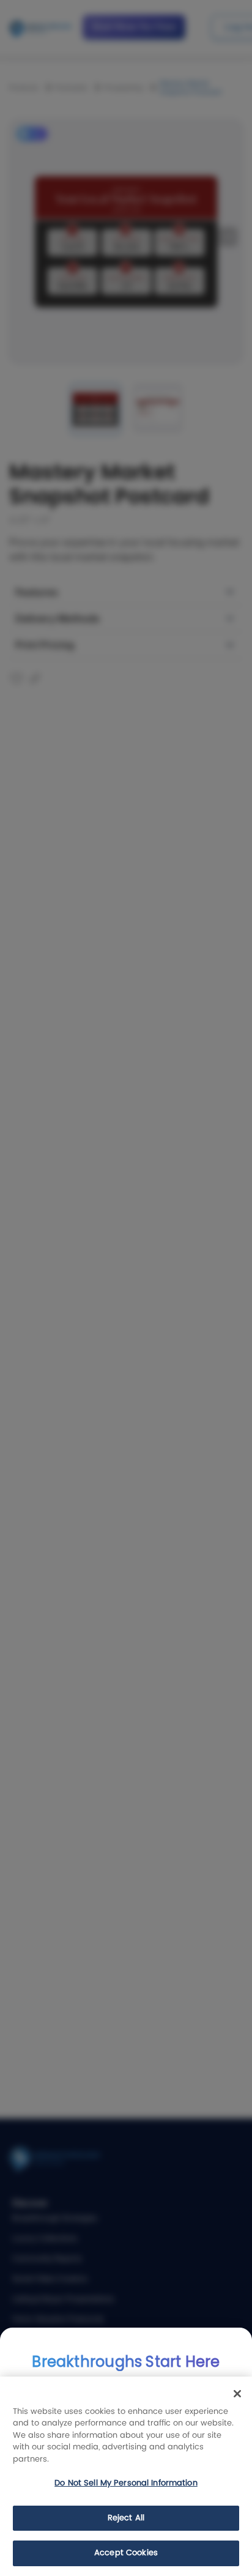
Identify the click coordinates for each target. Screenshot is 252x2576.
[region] (126, 2476)
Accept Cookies (126, 2553)
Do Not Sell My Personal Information (126, 2483)
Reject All (126, 2518)
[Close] (237, 2394)
